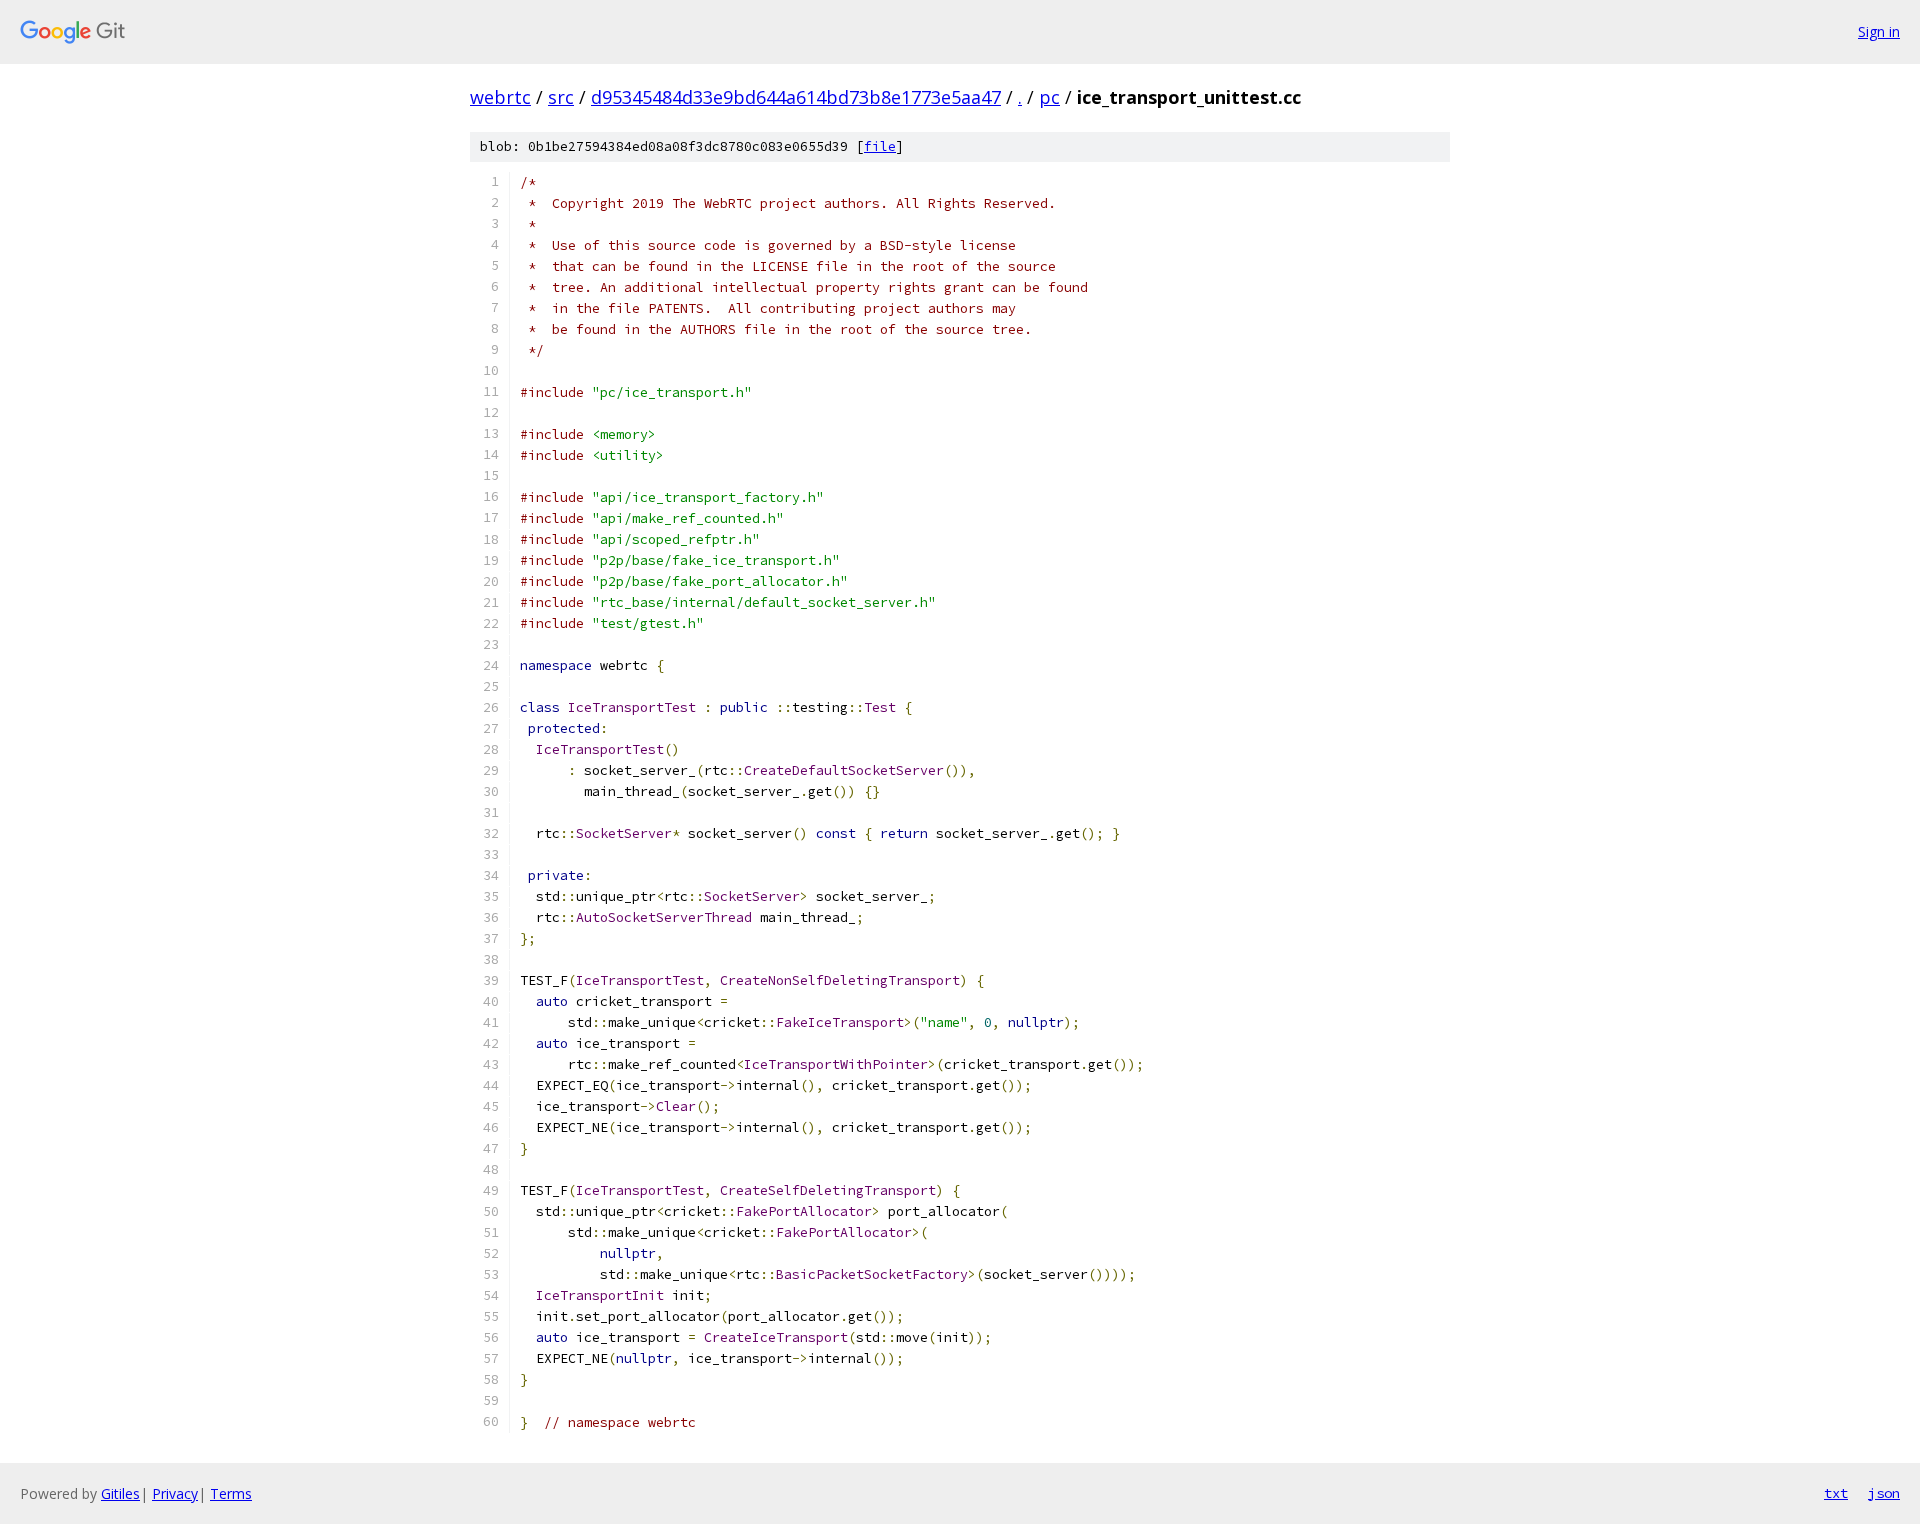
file (880, 146)
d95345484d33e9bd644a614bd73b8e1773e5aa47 (796, 97)
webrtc (500, 97)
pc (1049, 97)
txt (1836, 1493)
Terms (231, 1493)
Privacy (175, 1493)
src (561, 97)
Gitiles (120, 1493)
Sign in (1879, 31)
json (1884, 1493)
